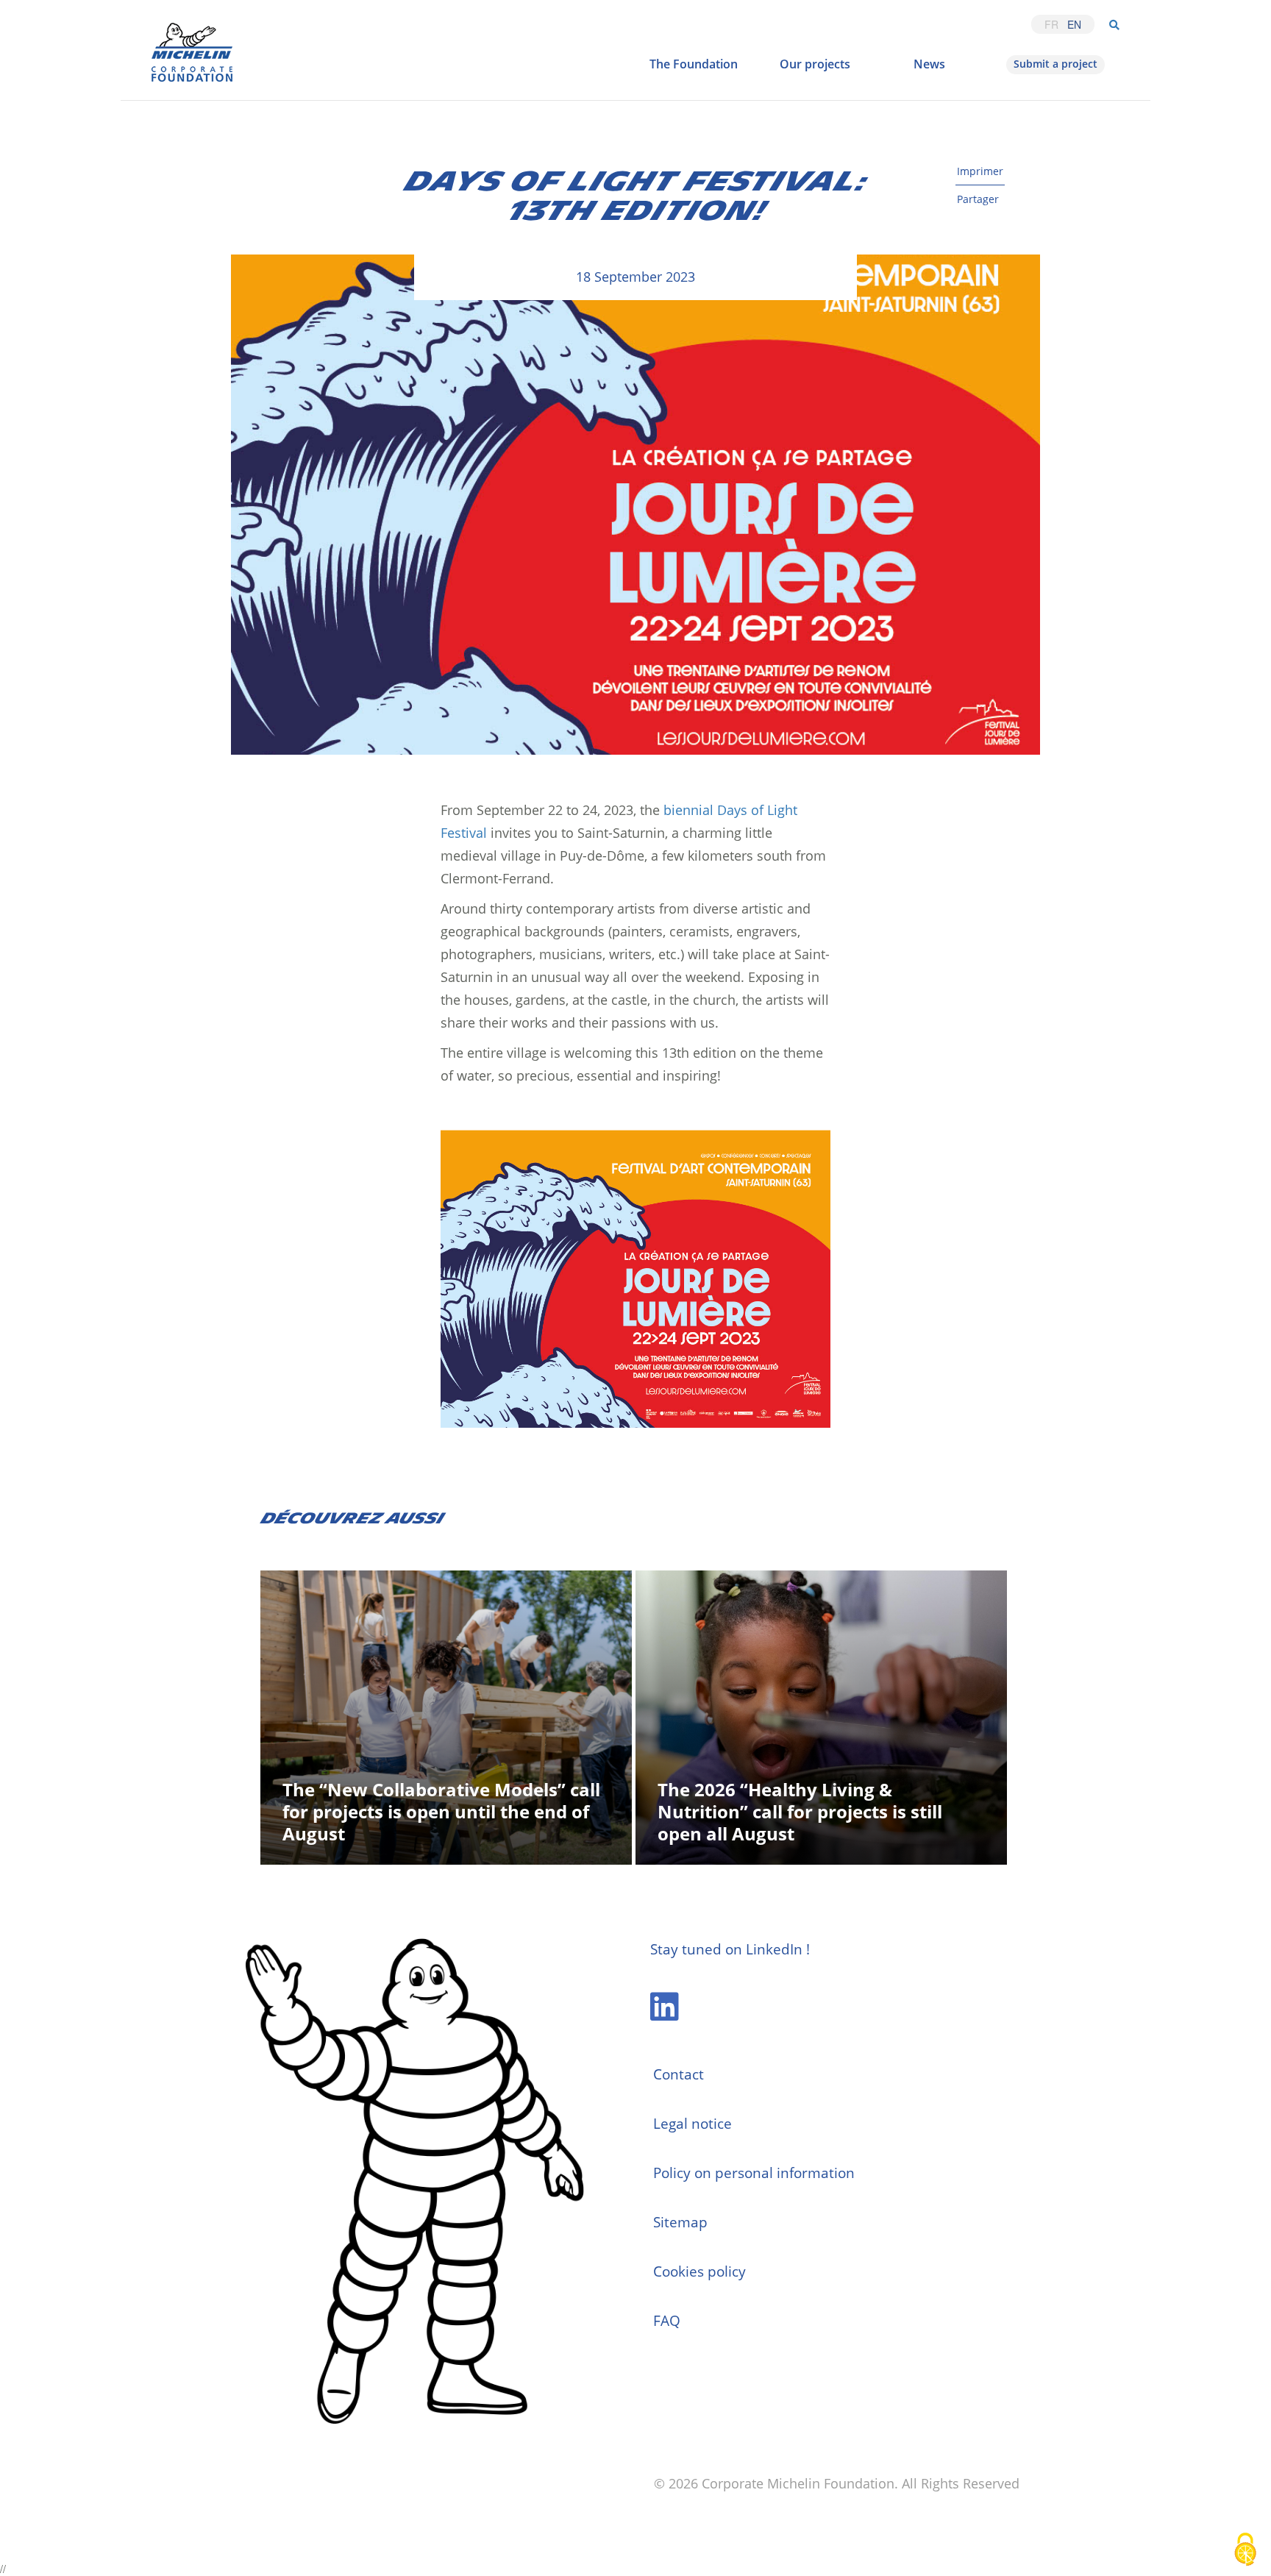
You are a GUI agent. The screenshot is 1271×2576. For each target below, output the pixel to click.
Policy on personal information (754, 2173)
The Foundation (694, 64)
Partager (978, 199)
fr (1051, 24)
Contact (679, 2074)
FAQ (667, 2321)
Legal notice (693, 2124)
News (929, 64)
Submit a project (1055, 64)
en (1074, 24)
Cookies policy (699, 2271)
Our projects (815, 64)
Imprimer (980, 171)
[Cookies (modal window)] (1245, 2551)
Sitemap (680, 2222)
